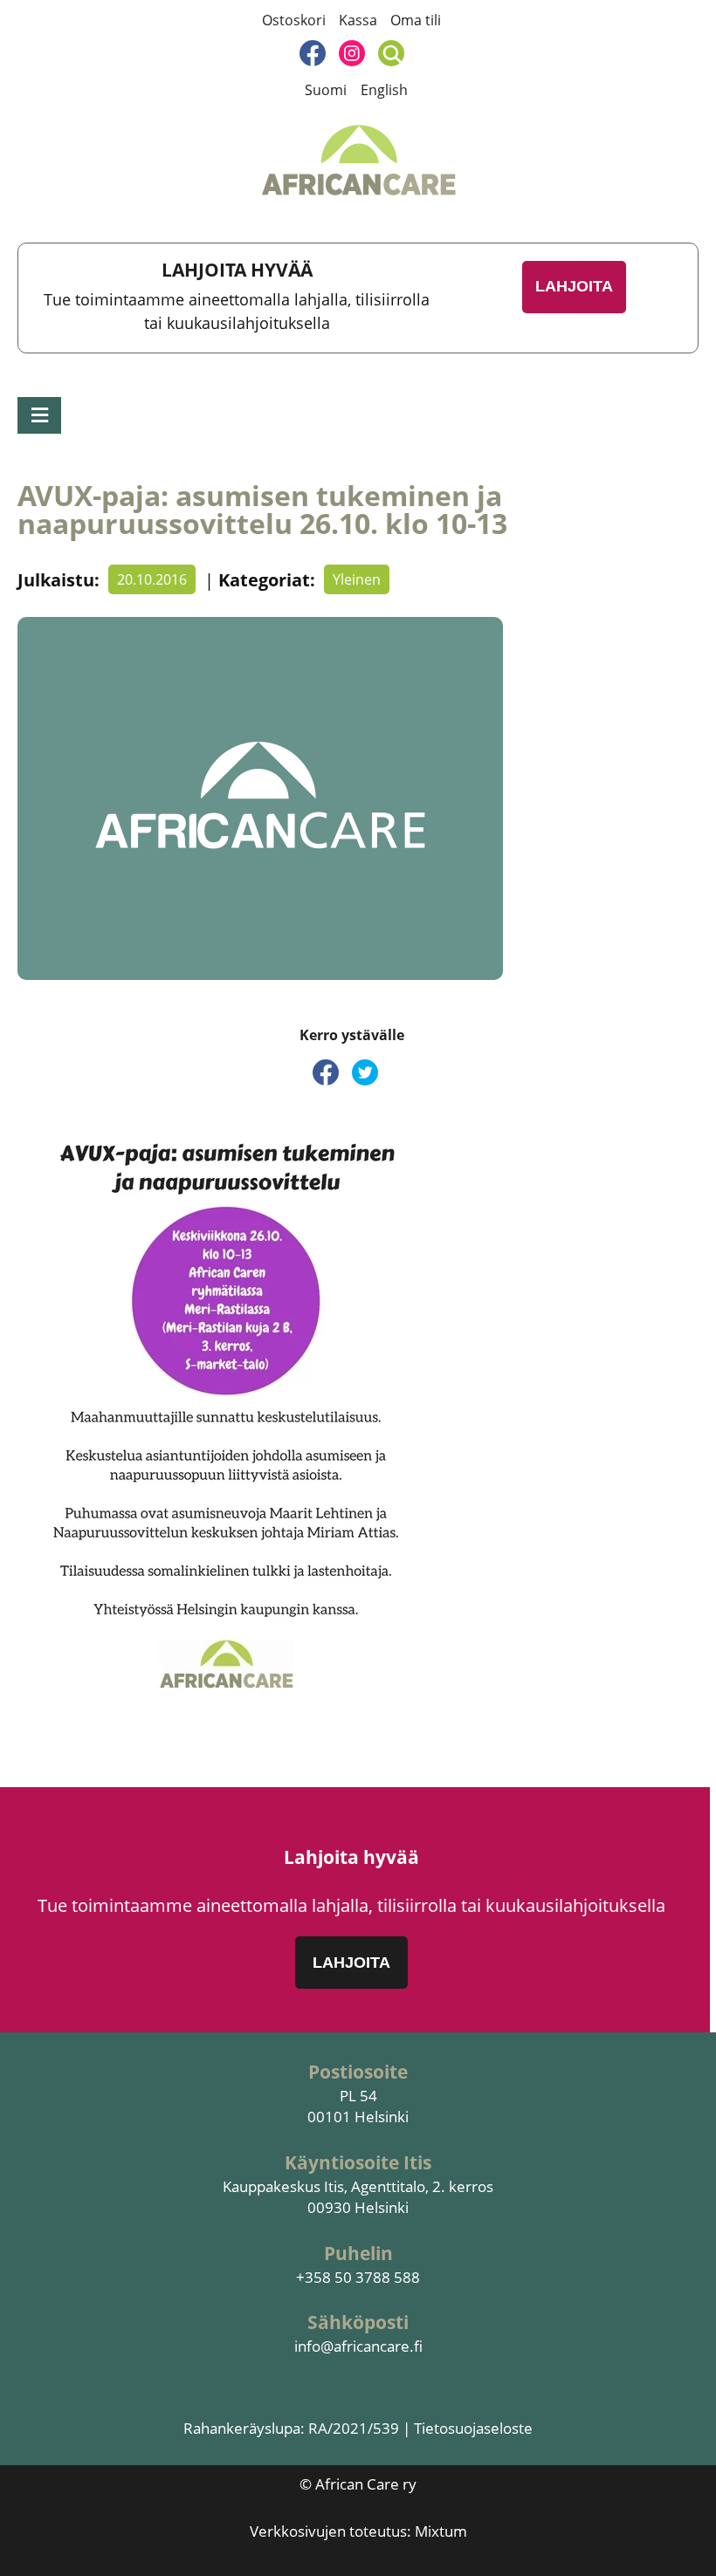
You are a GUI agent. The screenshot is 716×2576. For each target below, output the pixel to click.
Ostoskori (294, 20)
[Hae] (391, 53)
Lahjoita (574, 286)
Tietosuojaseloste (473, 2428)
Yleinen (357, 579)
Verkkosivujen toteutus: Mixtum (358, 2531)
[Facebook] (313, 53)
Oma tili (416, 20)
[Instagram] (352, 53)
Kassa (358, 20)
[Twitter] (365, 1072)
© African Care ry (358, 2484)
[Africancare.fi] (358, 161)
